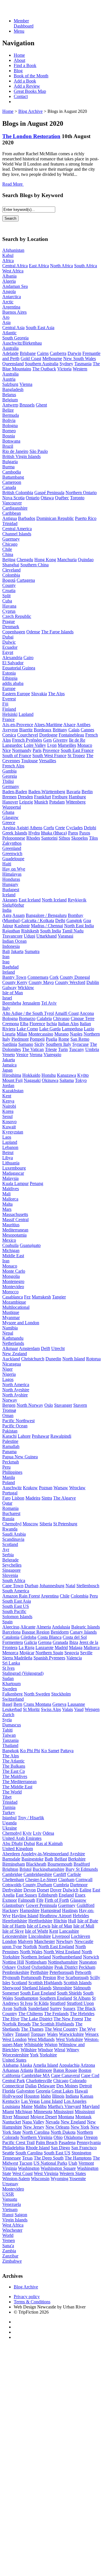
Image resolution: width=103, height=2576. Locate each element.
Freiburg (60, 797)
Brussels (27, 405)
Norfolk (30, 1947)
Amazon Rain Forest (21, 1596)
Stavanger (63, 1405)
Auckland (11, 1359)
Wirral (60, 2050)
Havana (9, 606)
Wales (52, 2034)
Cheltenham (13, 1880)
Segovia (72, 1653)
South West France (49, 755)
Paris (37, 750)
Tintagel (22, 2034)
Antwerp (10, 405)
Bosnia (9, 436)
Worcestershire (16, 2055)
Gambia (9, 771)
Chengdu (25, 560)
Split (6, 596)
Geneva (59, 1704)
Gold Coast (31, 358)
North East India (79, 926)
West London (14, 2039)
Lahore (24, 1436)
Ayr (6, 1550)
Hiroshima (12, 1075)
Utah (73, 2163)
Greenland (12, 848)
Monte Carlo (14, 1271)
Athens (36, 828)
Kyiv (27, 1833)
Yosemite (78, 2179)
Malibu (40, 2106)
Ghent (41, 405)
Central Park (14, 2081)
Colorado (78, 2081)
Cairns (43, 353)
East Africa (39, 266)
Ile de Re (77, 740)
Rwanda (10, 1529)
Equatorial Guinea (19, 668)
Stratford (58, 2003)
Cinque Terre (83, 1018)
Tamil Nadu (73, 931)
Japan (7, 1070)
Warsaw (61, 1488)
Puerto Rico (86, 518)
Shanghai (11, 565)
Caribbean (12, 513)
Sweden (10, 1689)
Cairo (28, 658)
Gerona (45, 1642)
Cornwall (84, 1880)
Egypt (8, 652)
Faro (6, 1498)
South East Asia (40, 328)
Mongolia (11, 1276)
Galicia (30, 1642)
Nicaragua (12, 1364)
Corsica (9, 735)
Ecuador (10, 647)
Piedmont (20, 1039)
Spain (7, 1622)
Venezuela (12, 2204)
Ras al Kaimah (49, 1843)
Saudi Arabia (14, 1534)
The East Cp (14, 1771)
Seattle (8, 2153)
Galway (9, 988)
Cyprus (9, 611)
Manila (9, 1477)
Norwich (91, 1957)
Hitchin (60, 1921)
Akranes (10, 900)
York (34, 2055)
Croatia (9, 591)
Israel (7, 998)
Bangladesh (13, 389)
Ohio (58, 2137)
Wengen (92, 1709)
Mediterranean (15, 1230)
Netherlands (13, 1343)
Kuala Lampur (15, 1183)
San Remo (80, 1039)
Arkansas (11, 2070)
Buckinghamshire (48, 1869)
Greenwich (12, 853)
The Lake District (36, 2019)
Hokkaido (31, 1075)
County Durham (37, 1885)
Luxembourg (14, 1168)
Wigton (51, 2045)
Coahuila (10, 1245)
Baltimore (43, 2070)
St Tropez (76, 755)
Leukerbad (12, 1709)
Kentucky (11, 2101)
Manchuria (67, 560)
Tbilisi (8, 781)
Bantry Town (14, 977)
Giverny (60, 740)
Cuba (7, 601)
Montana (66, 2117)
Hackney (10, 1910)
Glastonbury (13, 1905)
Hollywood (13, 2096)
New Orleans (58, 2127)
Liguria (9, 1034)
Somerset (11, 1993)
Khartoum (11, 1684)
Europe (9, 688)
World (8, 2235)
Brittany (60, 730)
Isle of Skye (13, 1931)
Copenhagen (14, 632)
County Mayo (41, 982)
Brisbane (28, 353)
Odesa (48, 1833)
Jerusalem (31, 1003)
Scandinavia (13, 1539)
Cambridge (12, 1874)
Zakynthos (12, 843)
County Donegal (75, 977)
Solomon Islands (17, 1617)
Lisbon (18, 1498)
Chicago (10, 544)
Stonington (81, 2153)
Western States (73, 2173)
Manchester (44, 1941)
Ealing (85, 1890)
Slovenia (10, 1575)
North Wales (31, 1952)
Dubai (8, 637)
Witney (73, 2050)
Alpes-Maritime (48, 725)
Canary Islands (83, 1632)
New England (73, 2122)
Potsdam (57, 802)
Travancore (12, 936)
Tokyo (81, 1080)
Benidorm (60, 1632)
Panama (9, 1452)
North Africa (62, 266)
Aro (6, 317)
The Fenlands (56, 2014)
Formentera (13, 1642)
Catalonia (11, 1637)
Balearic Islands (86, 1627)
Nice (7, 750)
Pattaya (67, 1751)
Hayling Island (25, 1916)
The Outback (44, 369)
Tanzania (10, 1740)
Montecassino (41, 1034)
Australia (10, 348)
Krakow (30, 1488)
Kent (7, 1096)
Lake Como (27, 1029)
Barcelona (11, 1632)
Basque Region (36, 1632)
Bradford (82, 1864)
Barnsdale (11, 1859)
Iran (6, 957)
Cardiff (60, 1874)
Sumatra (32, 951)
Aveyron (10, 730)
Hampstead (51, 1910)
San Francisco (84, 2148)
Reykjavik (77, 900)
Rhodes (33, 838)
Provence (51, 750)
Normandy (22, 750)
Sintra (47, 1498)
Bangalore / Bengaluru (46, 915)
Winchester (12, 2230)
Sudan (8, 1678)
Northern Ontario (81, 493)
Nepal (8, 1333)
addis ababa (13, 683)
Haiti (7, 864)
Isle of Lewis (39, 1926)
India (7, 910)
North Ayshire (15, 1395)
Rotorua (93, 1359)
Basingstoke (32, 1859)
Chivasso (61, 1018)
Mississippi (64, 2112)
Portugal (10, 1493)
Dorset (43, 1890)
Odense (33, 632)
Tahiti (7, 1730)
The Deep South (49, 2158)
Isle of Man (13, 993)
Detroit (86, 2086)
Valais (68, 1709)
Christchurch (33, 1359)
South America (16, 1591)
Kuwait (9, 1127)
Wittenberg (76, 802)
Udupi (29, 936)
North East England (56, 1947)
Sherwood (12, 1988)
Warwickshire (71, 2034)
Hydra (34, 833)
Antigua (10, 518)
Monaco (85, 745)
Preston (49, 1977)
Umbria (92, 1049)
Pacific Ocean (15, 1426)
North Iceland (54, 900)
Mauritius (11, 1225)
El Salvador (13, 663)
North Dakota (63, 2132)
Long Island (52, 2101)
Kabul (8, 255)
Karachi (9, 1436)
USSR (8, 2194)
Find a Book (25, 65)
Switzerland (13, 1699)
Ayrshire (77, 1854)
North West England (62, 1952)
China (8, 554)
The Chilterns (31, 2014)
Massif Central (15, 1220)
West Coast (22, 2173)
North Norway (30, 1405)
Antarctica (12, 297)
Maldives (11, 1189)
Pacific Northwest (18, 1421)
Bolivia (9, 420)
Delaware (46, 2086)
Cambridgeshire (38, 1874)
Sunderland (38, 2008)
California (11, 2075)
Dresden (25, 797)
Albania (9, 276)
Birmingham (14, 1864)
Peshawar (40, 1436)
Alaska (26, 2065)
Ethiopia (10, 678)
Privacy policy (27, 2297)
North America (16, 1385)
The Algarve (65, 1498)
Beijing (9, 560)
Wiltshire (29, 2050)
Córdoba (28, 1637)
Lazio (89, 1029)
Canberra (58, 353)
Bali (6, 951)
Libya (8, 1158)
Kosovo (9, 1122)
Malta (7, 1204)
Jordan (8, 1085)
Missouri (21, 2117)
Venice (22, 1055)
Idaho (46, 2096)
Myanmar (11, 1318)
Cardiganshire (15, 508)
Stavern (80, 1405)
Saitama (67, 1080)
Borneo (9, 431)
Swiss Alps (51, 1709)
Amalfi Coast (67, 1013)
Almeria (44, 1627)
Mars (7, 1209)
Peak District (66, 1967)
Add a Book (25, 81)
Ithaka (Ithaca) (54, 833)
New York (80, 2127)
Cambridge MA (36, 2075)
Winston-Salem (16, 2179)
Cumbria (61, 1885)
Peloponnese (14, 838)
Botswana (11, 441)
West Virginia (46, 2173)
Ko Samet (50, 1751)
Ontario (33, 498)
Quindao (86, 560)
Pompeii (37, 1039)
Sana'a (8, 2246)
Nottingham (36, 1962)
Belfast (61, 1859)
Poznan (46, 1488)
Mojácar (27, 1653)
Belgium (10, 400)
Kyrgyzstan (13, 1132)
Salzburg (10, 384)
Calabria (44, 1018)
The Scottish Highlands (53, 2024)
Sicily (39, 1044)
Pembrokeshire (16, 1972)
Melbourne (52, 358)
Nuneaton (88, 1962)
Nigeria (9, 1374)
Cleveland (11, 570)
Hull (72, 1921)
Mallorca (10, 1199)
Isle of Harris (14, 1926)
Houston (32, 2096)
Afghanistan (13, 250)
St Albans (82, 1998)
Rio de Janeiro (15, 451)
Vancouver (12, 503)
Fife (40, 1900)
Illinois (58, 2096)
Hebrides (81, 1916)
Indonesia (11, 946)
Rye (61, 1977)
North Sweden (37, 1694)
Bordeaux (43, 730)
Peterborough (62, 1972)
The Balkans (14, 1766)
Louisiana (11, 2106)
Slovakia (39, 694)
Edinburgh (48, 1895)
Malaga (76, 1647)
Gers (47, 740)
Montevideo (13, 1287)
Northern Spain (49, 1653)
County (9, 585)
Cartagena (26, 580)
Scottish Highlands (45, 1983)
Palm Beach (47, 2142)
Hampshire (30, 1910)
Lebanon (10, 1147)
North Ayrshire (16, 1390)
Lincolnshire (40, 1936)
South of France (17, 755)
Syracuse (81, 1044)
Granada (60, 1642)
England (66, 1895)
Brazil (8, 446)
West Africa (13, 271)
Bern (18, 1704)
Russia (8, 1519)
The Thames (32, 2029)
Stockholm (61, 1694)
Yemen (9, 2240)
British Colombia (18, 493)
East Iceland (30, 900)
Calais (74, 730)
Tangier (59, 1297)
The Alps (56, 694)
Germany (11, 786)
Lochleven (81, 1936)
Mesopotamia (14, 1235)
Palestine (10, 1441)
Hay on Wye (14, 869)
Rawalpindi (61, 1436)
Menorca (10, 1653)
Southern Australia (42, 364)
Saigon (21, 2215)
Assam (18, 915)
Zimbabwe (12, 2261)
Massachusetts (15, 1214)
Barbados (27, 518)
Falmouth (27, 1900)
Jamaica (9, 1065)
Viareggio (52, 1055)
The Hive (11, 2019)
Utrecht (58, 1348)
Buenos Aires (14, 312)
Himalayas (12, 874)
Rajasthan (11, 931)
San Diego (61, 2148)
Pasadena (67, 2142)
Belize (8, 410)
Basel (7, 1704)
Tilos (93, 838)
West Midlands (41, 2039)
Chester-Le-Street (41, 1880)
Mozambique (14, 1302)
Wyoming (60, 2179)
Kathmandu (13, 1338)
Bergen (9, 1405)
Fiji (5, 704)
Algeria (9, 281)
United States (14, 2060)
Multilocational (16, 1307)
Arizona (88, 2065)
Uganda (9, 1823)
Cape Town (13, 1586)
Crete (60, 828)
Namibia (10, 1328)
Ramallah (11, 1446)
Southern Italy (59, 1044)
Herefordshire (15, 1921)
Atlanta (27, 2070)
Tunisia (9, 1807)
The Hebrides (82, 2014)
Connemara (38, 977)
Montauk (83, 2117)
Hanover (10, 802)
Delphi (90, 828)
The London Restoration (31, 136)
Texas (27, 2158)
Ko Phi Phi (30, 1751)
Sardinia (10, 1044)
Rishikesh (30, 931)
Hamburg (77, 797)
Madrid (61, 1647)
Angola (9, 291)
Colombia (11, 575)
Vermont (86, 2163)
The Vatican (33, 1049)
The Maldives (15, 1776)
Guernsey (11, 539)
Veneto (9, 1055)
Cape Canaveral (65, 2075)
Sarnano (26, 1044)
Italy (6, 1008)
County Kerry (15, 982)
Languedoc (12, 745)
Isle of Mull (84, 1926)
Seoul (7, 1116)
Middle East (13, 1256)
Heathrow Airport (56, 1916)
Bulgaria (10, 462)
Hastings (70, 1910)
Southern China (34, 565)
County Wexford (70, 982)
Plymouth (11, 1977)
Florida (9, 2091)
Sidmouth (82, 1988)
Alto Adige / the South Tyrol (28, 1013)
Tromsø (9, 1410)
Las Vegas (30, 2101)
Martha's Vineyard (64, 2106)
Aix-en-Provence (18, 725)
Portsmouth (31, 1977)
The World (12, 1792)
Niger (7, 1369)
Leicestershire (15, 1936)
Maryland (91, 2106)
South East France (77, 750)
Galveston (25, 2091)
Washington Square (58, 2168)
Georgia (10, 776)
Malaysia (10, 1178)
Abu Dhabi (12, 1843)
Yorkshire (48, 2055)
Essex (80, 1895)
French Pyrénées (27, 740)
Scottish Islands (78, 1983)
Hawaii (81, 2091)
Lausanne (76, 1704)
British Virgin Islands (21, 456)
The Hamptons (78, 2158)
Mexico (9, 1240)
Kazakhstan (13, 1091)
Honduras (11, 879)
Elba (24, 1024)
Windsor (45, 2050)
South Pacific (14, 1611)
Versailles (47, 761)
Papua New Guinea (20, 1457)
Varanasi (66, 936)
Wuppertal (12, 807)
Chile (7, 549)
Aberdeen (11, 1854)
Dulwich (71, 1890)
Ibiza (74, 1642)
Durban (31, 1586)
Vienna (26, 384)
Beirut (8, 1153)
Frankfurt (42, 797)
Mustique (11, 1312)
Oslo (49, 1405)
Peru (6, 1467)
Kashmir (22, 926)
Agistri (22, 828)
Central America (17, 529)
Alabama (10, 2065)
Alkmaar (10, 1348)
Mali (6, 1194)
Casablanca (13, 1297)
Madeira (33, 1498)
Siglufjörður (13, 905)
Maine (27, 2106)
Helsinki (10, 714)
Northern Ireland (36, 1957)
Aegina (9, 828)
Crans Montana (37, 1704)
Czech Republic (17, 616)
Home (19, 55)
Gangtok (74, 920)
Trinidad (10, 523)
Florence (37, 1024)
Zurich (8, 1715)
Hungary (10, 884)
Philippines (12, 1472)
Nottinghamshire (63, 1962)
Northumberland (67, 1957)
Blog (18, 71)
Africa (8, 261)
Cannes (87, 730)
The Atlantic (13, 1761)
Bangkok (11, 1751)
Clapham (66, 1880)
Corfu (49, 828)
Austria (9, 379)
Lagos (8, 1379)
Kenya (8, 1101)
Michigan (11, 1250)
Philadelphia (13, 2148)
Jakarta (17, 951)
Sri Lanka (11, 1663)
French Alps (13, 766)
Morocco (10, 1292)
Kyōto (83, 1075)
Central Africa (15, 266)
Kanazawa (67, 1075)
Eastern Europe (16, 694)
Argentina (11, 307)
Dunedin (53, 1359)
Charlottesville (39, 2081)
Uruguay (10, 2184)
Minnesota (43, 2112)
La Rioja (26, 1647)
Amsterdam (29, 1348)
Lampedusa (72, 1029)
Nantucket (12, 2122)
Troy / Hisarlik (31, 1818)
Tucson (26, 2163)
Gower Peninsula (41, 1905)
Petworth (83, 1972)
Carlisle (74, 1874)
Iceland (9, 895)
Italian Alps (68, 1024)
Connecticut (13, 2086)
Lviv (37, 1833)
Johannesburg (52, 1586)
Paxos (85, 833)
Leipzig (26, 802)
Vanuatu (10, 2199)
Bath (49, 1859)
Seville (86, 1653)
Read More (12, 184)
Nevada (53, 2122)
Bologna (10, 426)
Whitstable (34, 2045)
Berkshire (77, 1859)
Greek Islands (15, 833)
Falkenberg (12, 1694)
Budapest (11, 890)
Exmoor (10, 1900)
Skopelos (80, 838)
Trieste (51, 1049)
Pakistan (10, 1431)
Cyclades (74, 828)
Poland (9, 1482)
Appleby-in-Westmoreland (45, 1854)
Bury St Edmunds (82, 1869)
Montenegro (13, 1281)
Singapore (11, 1570)
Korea (8, 1111)
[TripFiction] (30, 11)
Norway (10, 1400)
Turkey (9, 1812)
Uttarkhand (46, 936)
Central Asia (13, 328)
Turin (63, 1049)
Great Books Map (30, 91)
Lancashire (69, 1931)
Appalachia (69, 2065)
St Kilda (41, 2003)
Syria (7, 1720)
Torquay (38, 2034)
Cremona (11, 1024)
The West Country (61, 2029)
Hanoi (8, 2215)
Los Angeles (75, 2101)
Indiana (72, 2096)
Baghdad (10, 967)
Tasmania (83, 364)
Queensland (13, 364)
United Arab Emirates (22, 1838)
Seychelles (12, 1565)
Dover (56, 1890)
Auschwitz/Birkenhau (22, 343)
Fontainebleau (71, 735)
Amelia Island (45, 2065)
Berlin (87, 792)
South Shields (69, 1993)
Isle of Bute (88, 1921)
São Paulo (39, 451)
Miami (8, 2112)
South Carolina (29, 2153)
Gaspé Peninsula (49, 493)
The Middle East (17, 1787)
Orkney (9, 1967)
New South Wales (80, 358)
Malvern (25, 1941)
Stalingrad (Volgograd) (23, 1673)
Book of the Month (31, 76)
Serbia (8, 1555)
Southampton (26, 1998)
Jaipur (8, 926)
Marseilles (67, 745)
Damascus (12, 1725)
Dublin (93, 982)
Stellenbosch (88, 1586)
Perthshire (39, 1972)
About (19, 60)
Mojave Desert (44, 2117)
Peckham (87, 1967)
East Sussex (26, 1895)
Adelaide (10, 353)
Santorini (49, 838)
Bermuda (11, 415)
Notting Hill (13, 1962)
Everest (9, 699)
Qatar (7, 1503)
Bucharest (11, 1513)
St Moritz (31, 1709)
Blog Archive (30, 111)
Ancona (87, 1013)
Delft (45, 1348)
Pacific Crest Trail (18, 2142)
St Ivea (26, 2003)
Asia (6, 322)
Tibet (7, 1797)
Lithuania (11, 1163)
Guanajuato (30, 1245)
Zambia (9, 2251)
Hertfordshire (40, 1921)
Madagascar (13, 1173)
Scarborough (77, 1977)
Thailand (10, 1745)
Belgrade (10, 1560)
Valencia (74, 1658)
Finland (9, 709)
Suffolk (20, 2008)
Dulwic (9, 642)
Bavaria (73, 792)
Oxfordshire (42, 1967)
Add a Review (27, 86)
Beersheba (12, 1003)
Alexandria (12, 658)
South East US (16, 1606)
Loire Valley (35, 745)
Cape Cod (90, 2075)
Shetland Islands (37, 1988)
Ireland (9, 972)
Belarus (9, 395)
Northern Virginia (36, 2137)
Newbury (65, 1941)
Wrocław (77, 1488)
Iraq (6, 962)
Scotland (10, 1544)
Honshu (49, 1075)
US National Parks (50, 2163)
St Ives (8, 1668)
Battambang (13, 477)
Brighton (10, 1869)
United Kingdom (18, 1849)
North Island (74, 1359)
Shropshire (62, 1988)
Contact (21, 96)
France (8, 719)
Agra (7, 915)
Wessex (92, 2034)
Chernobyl (12, 1524)
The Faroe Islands (57, 632)
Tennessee (12, 2158)
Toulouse (29, 761)
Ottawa (47, 498)
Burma (8, 467)
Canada (9, 487)
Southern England (56, 1998)
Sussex (69, 2008)
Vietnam (10, 2209)
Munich (41, 802)
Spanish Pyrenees (49, 1658)
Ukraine (10, 1828)
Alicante (28, 1627)
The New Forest (68, 2019)
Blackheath (36, 1864)
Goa (87, 920)
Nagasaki (32, 1080)
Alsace (69, 725)
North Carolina (36, 2132)
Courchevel (28, 735)
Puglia (51, 1039)
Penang (36, 1183)
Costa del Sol (75, 1637)
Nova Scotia (13, 498)
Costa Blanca (49, 1637)
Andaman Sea (15, 286)
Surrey (56, 2008)
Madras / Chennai (47, 926)
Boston (85, 2070)
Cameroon (12, 482)
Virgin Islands (15, 2220)
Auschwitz (12, 1488)
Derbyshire (12, 1890)
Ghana (8, 812)
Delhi (60, 920)
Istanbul (9, 1818)
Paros (73, 833)
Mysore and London (21, 1323)
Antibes (83, 725)
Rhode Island (38, 2148)
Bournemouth (60, 1864)
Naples (76, 1034)
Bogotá (9, 580)
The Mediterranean (19, 1782)
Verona (36, 1055)
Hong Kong (45, 560)
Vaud (79, 1709)
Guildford (86, 1905)
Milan (22, 1034)
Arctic (8, 302)
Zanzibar (10, 2256)
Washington (29, 2168)
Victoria (64, 369)
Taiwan (9, 1735)
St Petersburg (65, 1524)
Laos (7, 1137)
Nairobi (9, 1106)
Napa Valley (33, 2122)
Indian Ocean (14, 941)
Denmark (11, 627)
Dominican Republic (55, 518)
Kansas (87, 2096)
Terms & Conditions (32, 2302)
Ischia (52, 1024)
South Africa (86, 266)
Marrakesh (41, 1297)
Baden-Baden (15, 792)
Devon (30, 1890)
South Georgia (15, 338)
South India (50, 931)
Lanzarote (44, 1647)
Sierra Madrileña (17, 1658)
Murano (62, 1034)
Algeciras (11, 1627)
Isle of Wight (36, 1931)
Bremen (9, 797)
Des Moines (67, 2086)
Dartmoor (79, 1885)
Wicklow (26, 988)
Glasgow (10, 817)
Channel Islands (17, 534)
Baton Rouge (65, 2070)
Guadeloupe (13, 859)
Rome (64, 1039)
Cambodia (12, 472)
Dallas (31, 2086)
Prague (9, 621)
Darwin (74, 353)
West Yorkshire (69, 2039)
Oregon (91, 2137)
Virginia (10, 2168)
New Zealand (15, 1354)
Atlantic (9, 333)
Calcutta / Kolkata (38, 920)
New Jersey (34, 2127)
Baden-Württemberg (47, 792)
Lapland (26, 714)
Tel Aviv (49, 1003)
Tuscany (77, 1049)
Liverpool (61, 1936)
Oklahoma (73, 2137)
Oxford (24, 1967)
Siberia (46, 1524)
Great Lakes (63, 2091)
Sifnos (64, 838)
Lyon (52, 745)
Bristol (25, 1869)
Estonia (9, 673)
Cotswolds (12, 1885)
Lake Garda (50, 1029)
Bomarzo (27, 1018)
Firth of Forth (57, 1900)
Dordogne (48, 735)
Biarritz (26, 730)
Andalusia (61, 1627)
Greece (9, 823)
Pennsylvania (89, 2142)
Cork (54, 977)
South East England (38, 1993)
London (9, 1941)
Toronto (77, 498)
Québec (62, 498)
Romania (10, 1508)
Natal (70, 1586)
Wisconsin (40, 2179)
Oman (8, 1415)
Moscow (30, 1524)
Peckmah (11, 1462)
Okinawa (50, 1080)
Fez (27, 1297)
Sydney (66, 364)
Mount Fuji (12, 1080)
